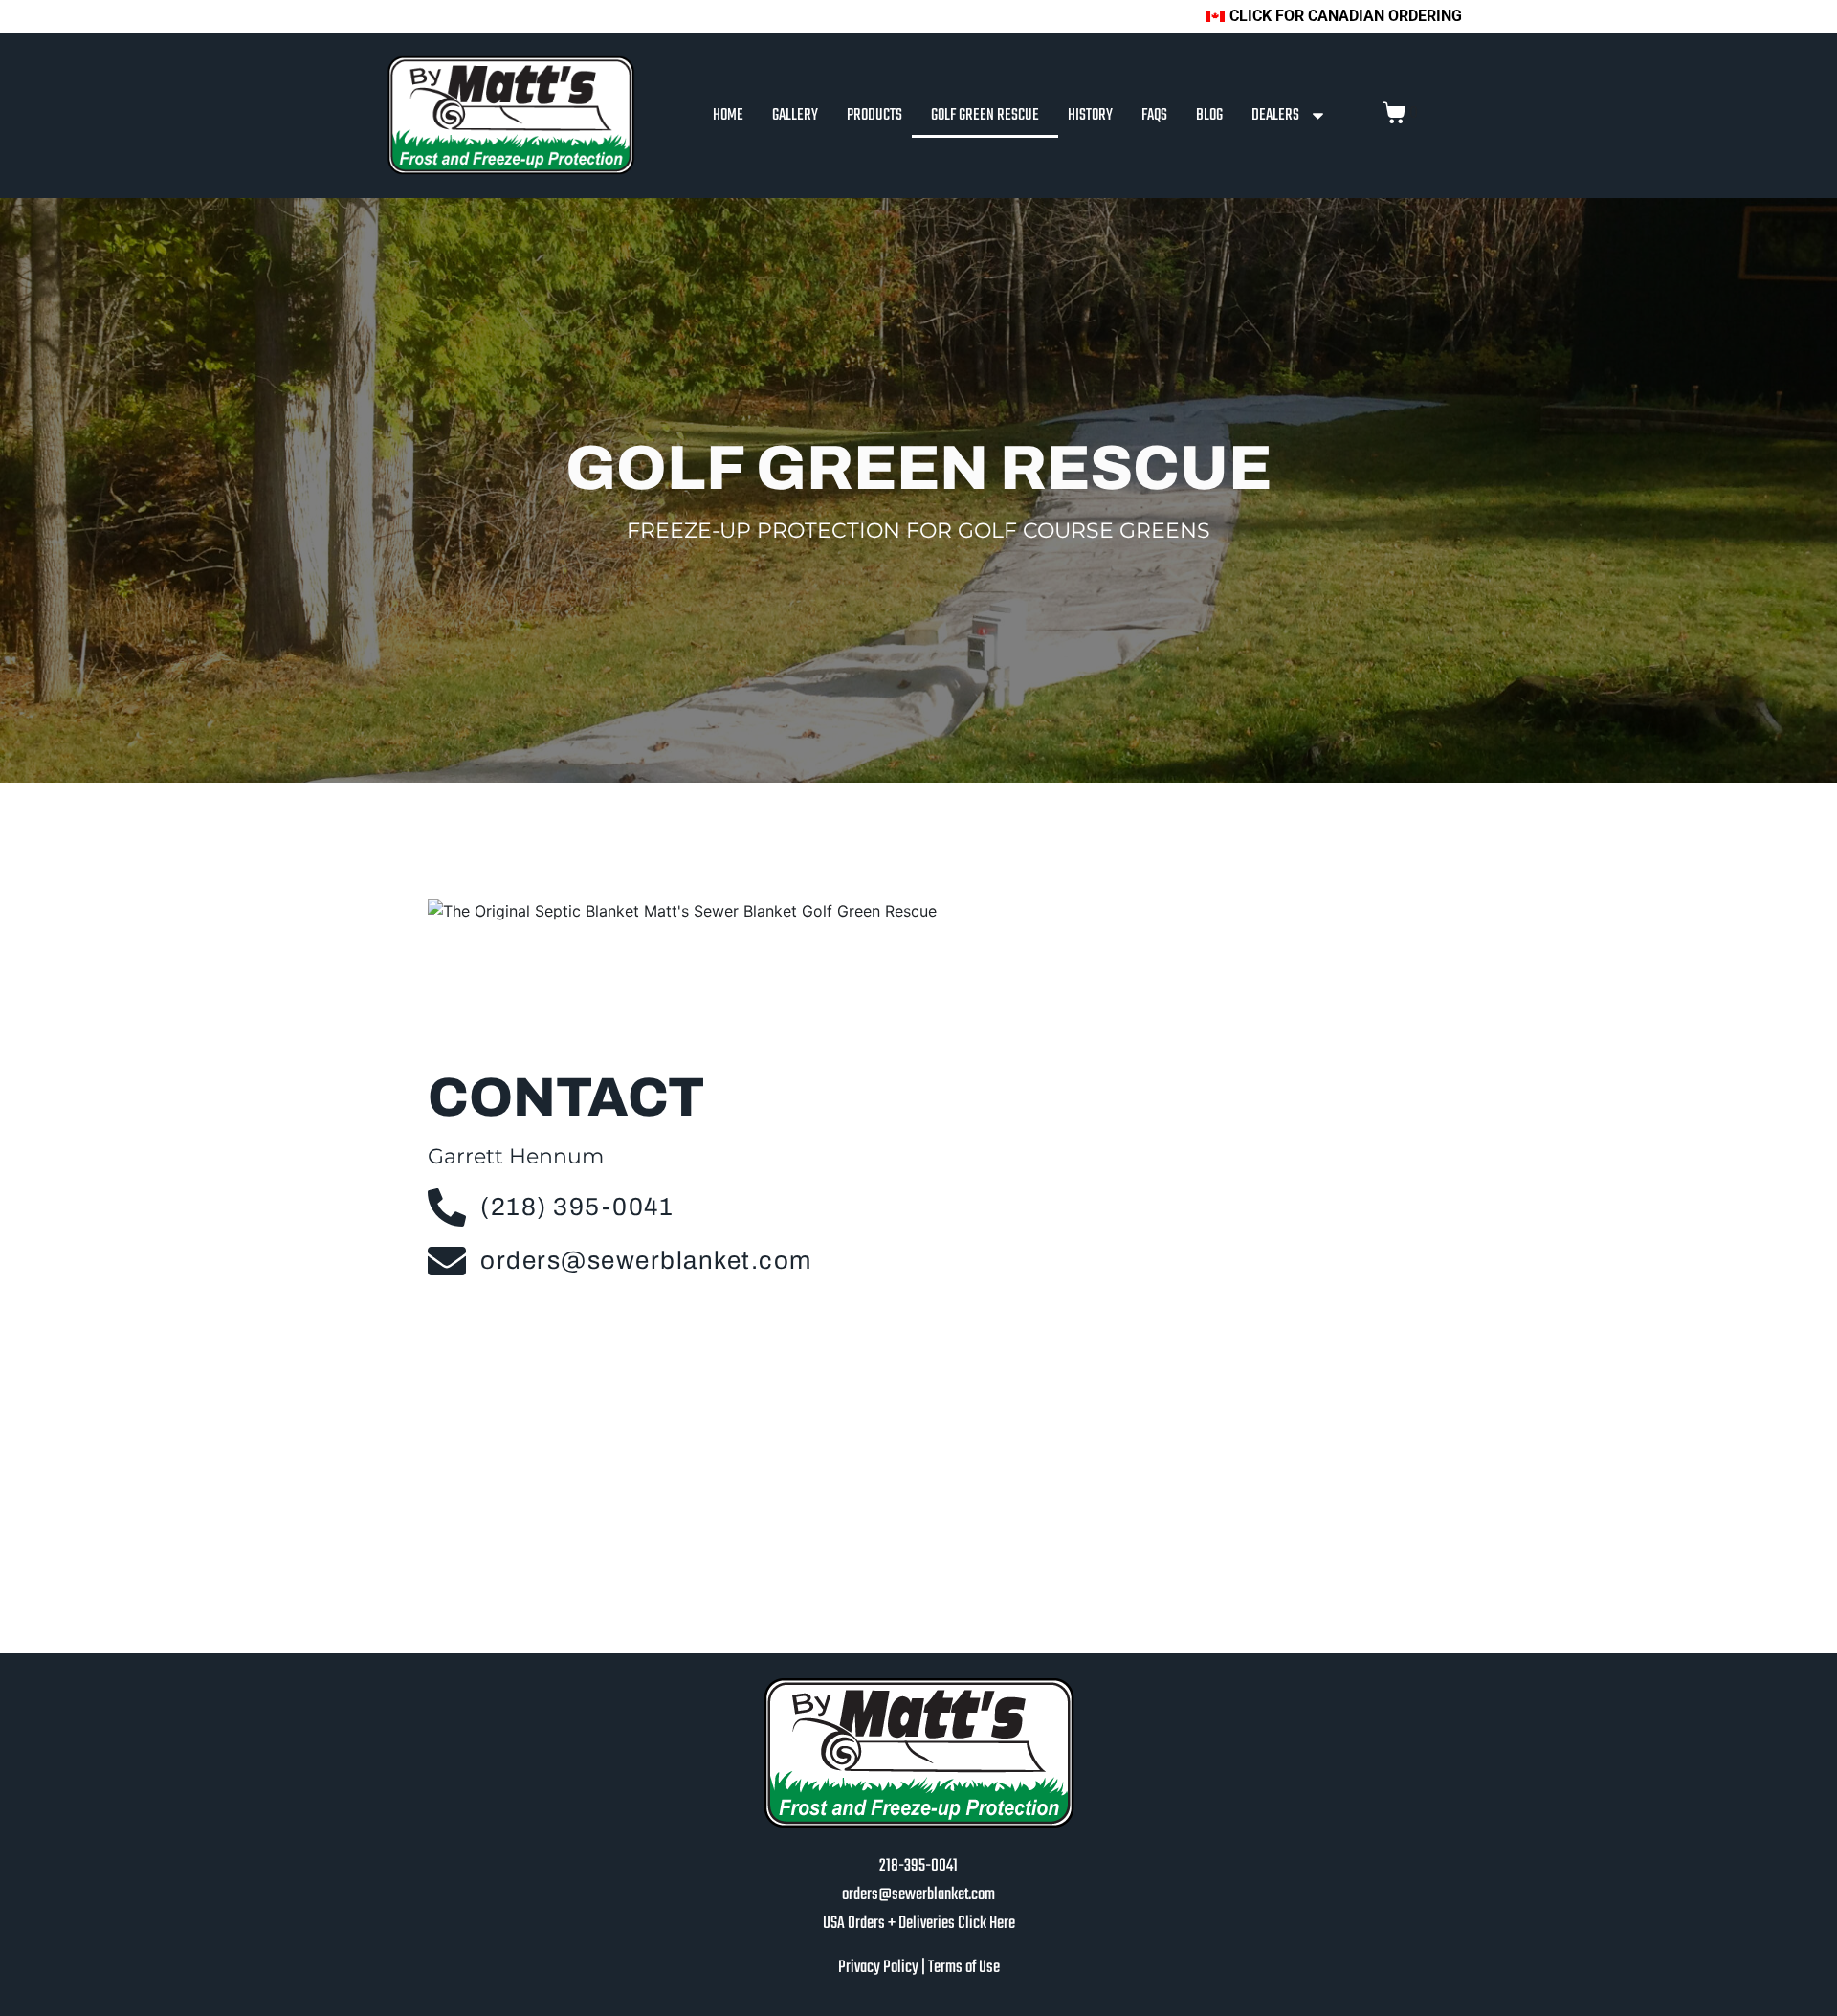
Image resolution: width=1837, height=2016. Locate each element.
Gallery (795, 115)
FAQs (1154, 115)
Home (728, 115)
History (1090, 115)
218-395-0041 (918, 1866)
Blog (1209, 115)
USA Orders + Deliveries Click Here (919, 1924)
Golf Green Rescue (985, 115)
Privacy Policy (880, 1968)
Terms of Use (964, 1968)
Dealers (1275, 115)
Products (874, 115)
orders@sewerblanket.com (918, 1895)
